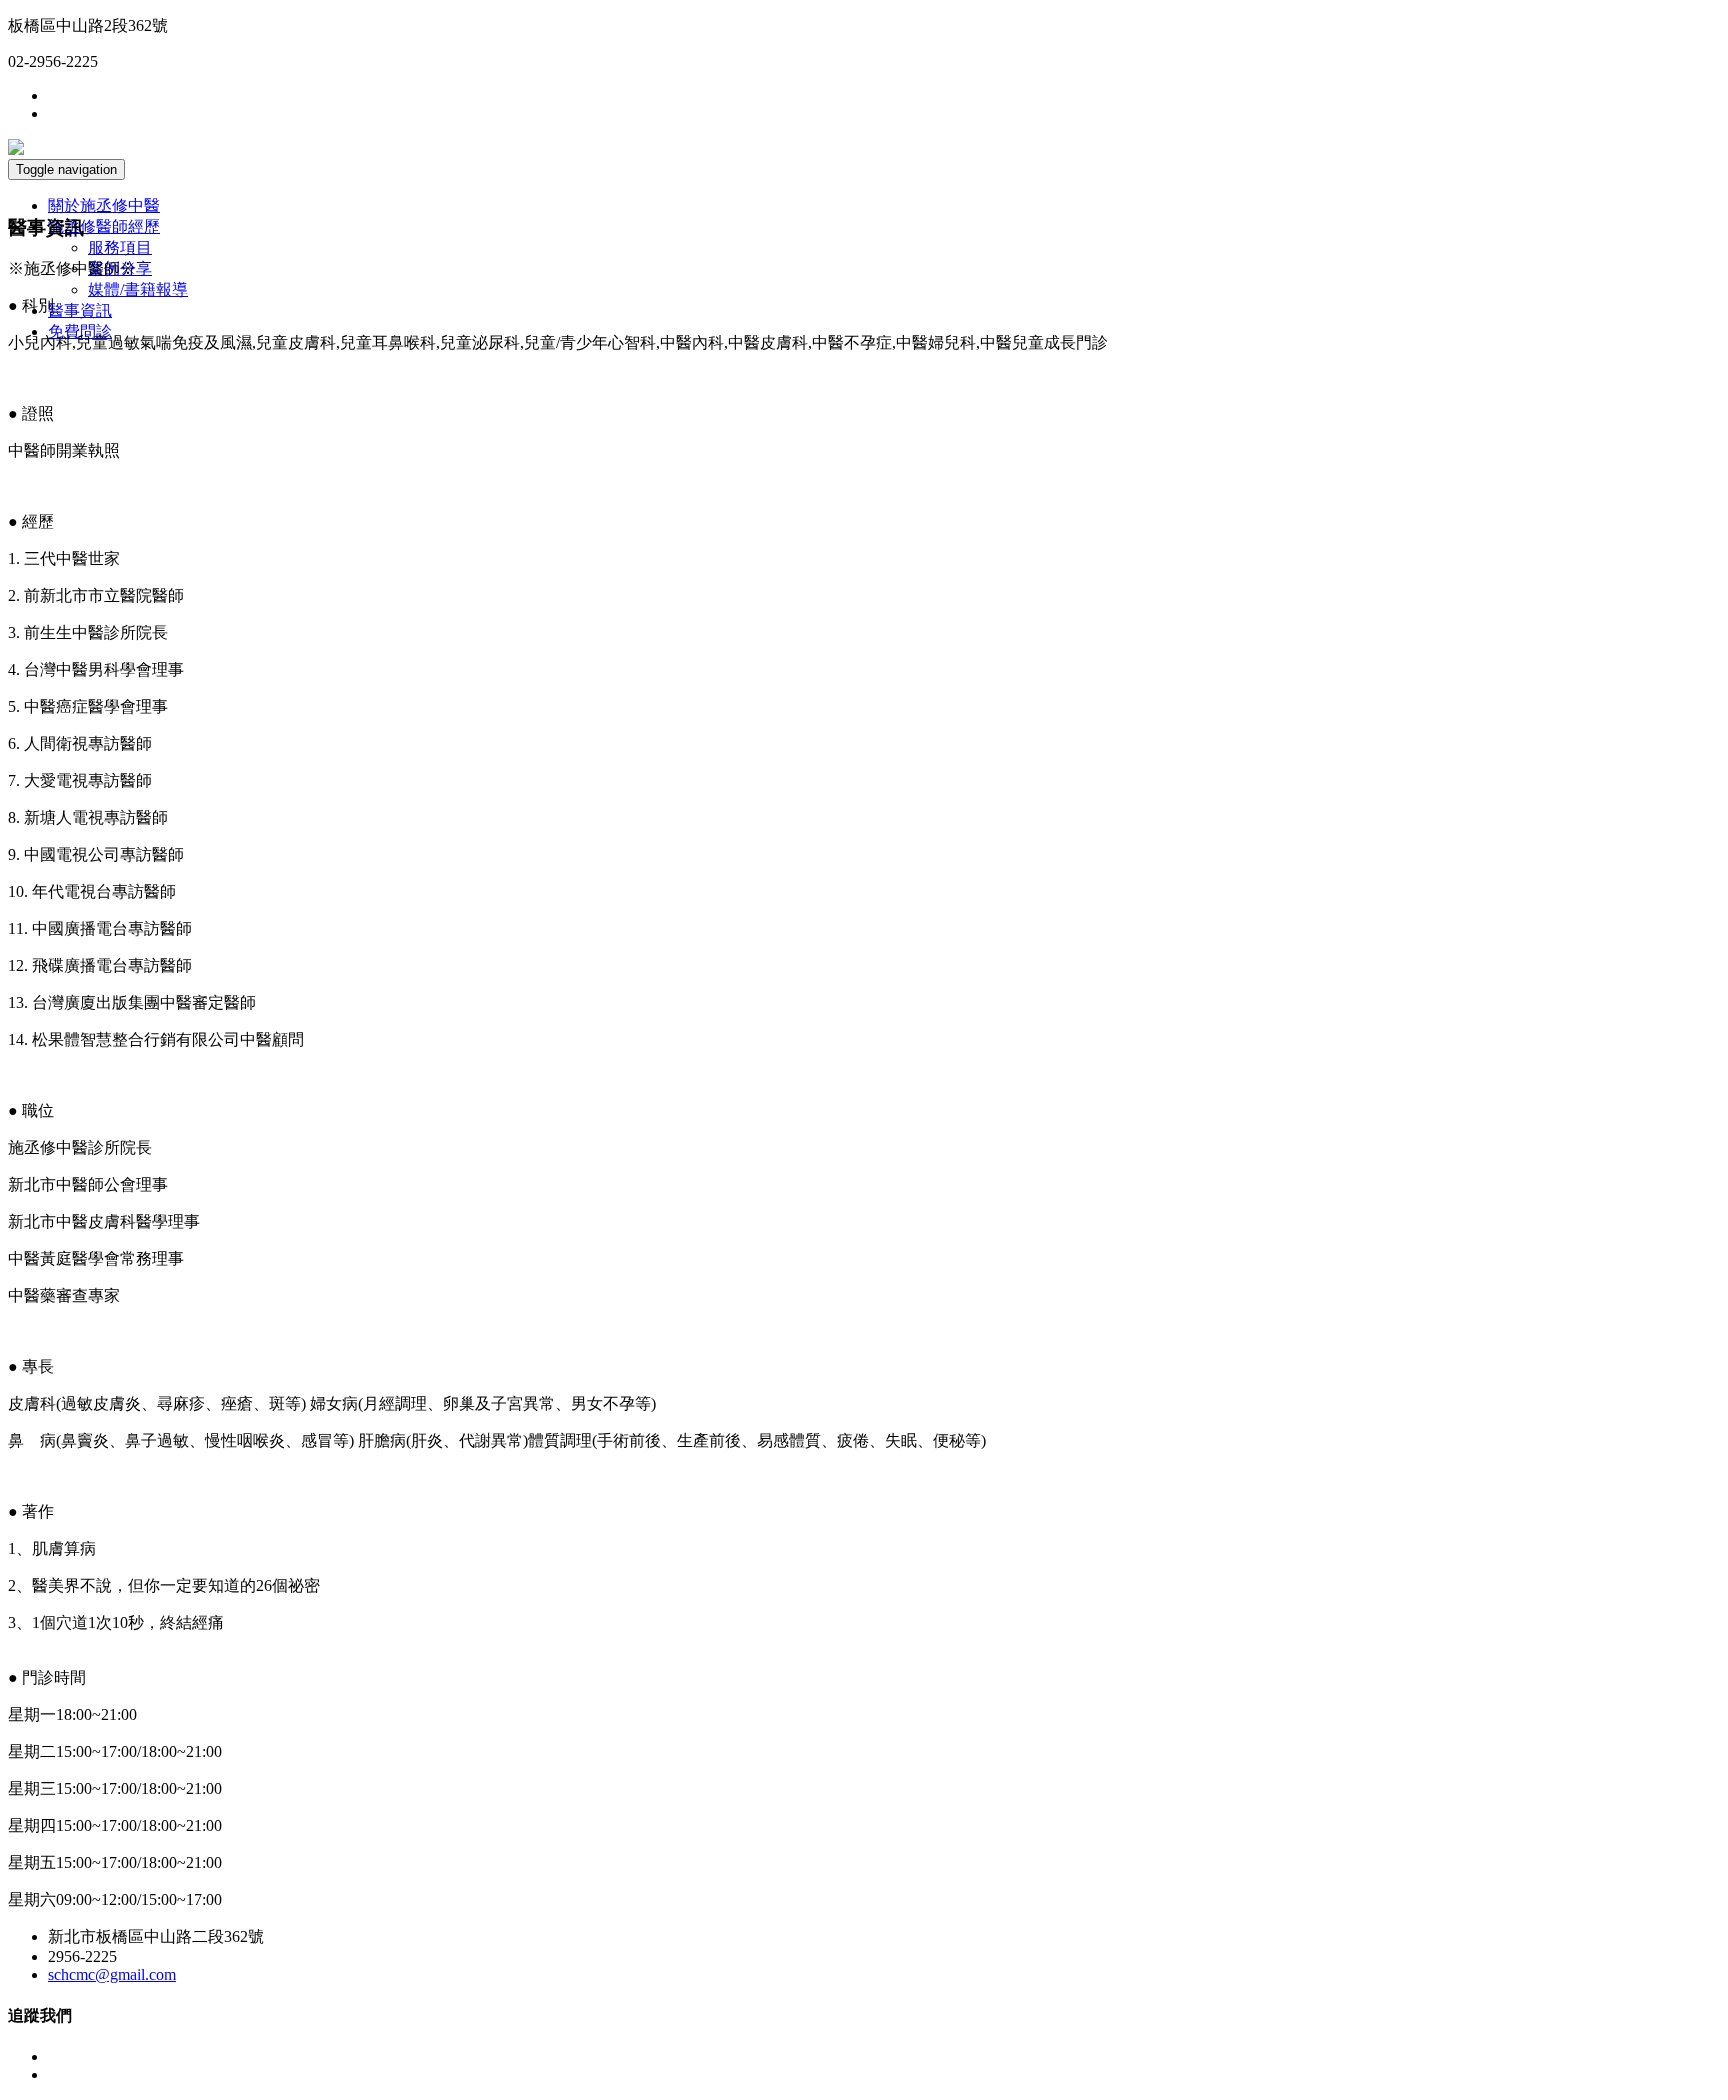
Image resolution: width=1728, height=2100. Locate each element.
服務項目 (120, 247)
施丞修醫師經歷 (104, 226)
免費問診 (80, 331)
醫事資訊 (80, 310)
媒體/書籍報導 (138, 289)
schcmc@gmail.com (112, 1974)
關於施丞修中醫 (104, 205)
